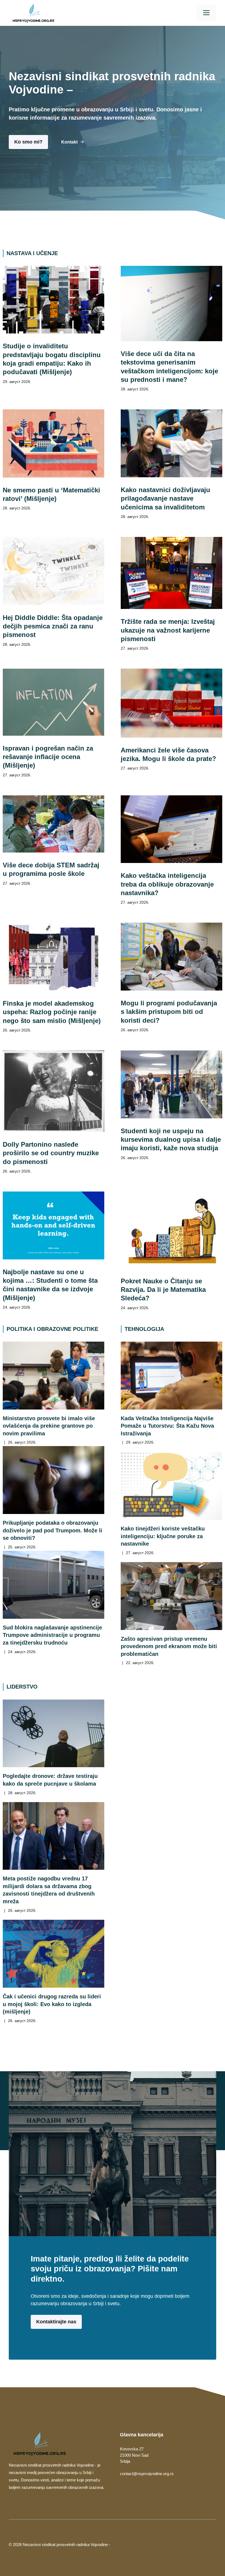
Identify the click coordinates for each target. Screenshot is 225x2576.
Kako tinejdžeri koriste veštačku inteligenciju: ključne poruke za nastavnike (163, 1536)
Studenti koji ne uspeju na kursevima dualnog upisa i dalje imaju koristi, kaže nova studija (171, 1140)
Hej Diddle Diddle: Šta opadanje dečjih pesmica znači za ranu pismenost (53, 626)
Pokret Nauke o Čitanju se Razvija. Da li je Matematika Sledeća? (163, 1290)
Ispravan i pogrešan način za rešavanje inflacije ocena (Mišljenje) (48, 757)
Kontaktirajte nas (56, 2322)
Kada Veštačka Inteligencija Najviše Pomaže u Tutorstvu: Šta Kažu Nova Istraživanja (167, 1426)
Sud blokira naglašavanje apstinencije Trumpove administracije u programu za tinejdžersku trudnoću (52, 1635)
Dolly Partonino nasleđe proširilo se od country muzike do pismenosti (51, 1153)
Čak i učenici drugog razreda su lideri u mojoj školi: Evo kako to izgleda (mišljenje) (52, 2004)
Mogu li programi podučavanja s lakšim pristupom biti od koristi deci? (169, 1012)
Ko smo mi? (28, 142)
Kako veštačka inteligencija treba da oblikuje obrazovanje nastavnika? (167, 884)
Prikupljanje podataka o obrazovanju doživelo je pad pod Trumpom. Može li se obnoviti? (53, 1530)
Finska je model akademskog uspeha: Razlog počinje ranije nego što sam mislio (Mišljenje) (52, 1012)
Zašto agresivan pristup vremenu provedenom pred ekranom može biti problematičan (169, 1646)
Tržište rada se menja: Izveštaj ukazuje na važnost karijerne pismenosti (168, 630)
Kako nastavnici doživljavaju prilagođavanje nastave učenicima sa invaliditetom (165, 498)
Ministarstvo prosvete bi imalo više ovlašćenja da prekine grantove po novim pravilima (49, 1426)
